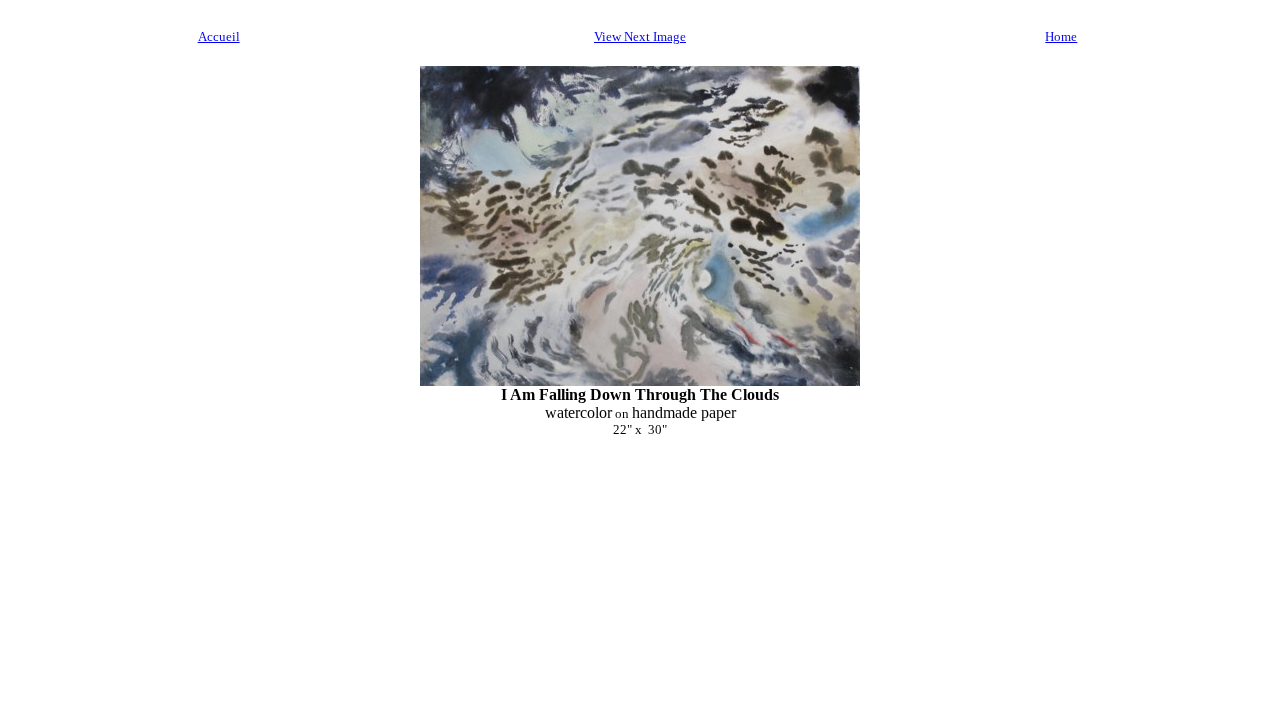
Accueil (219, 36)
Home (1061, 36)
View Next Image (640, 36)
